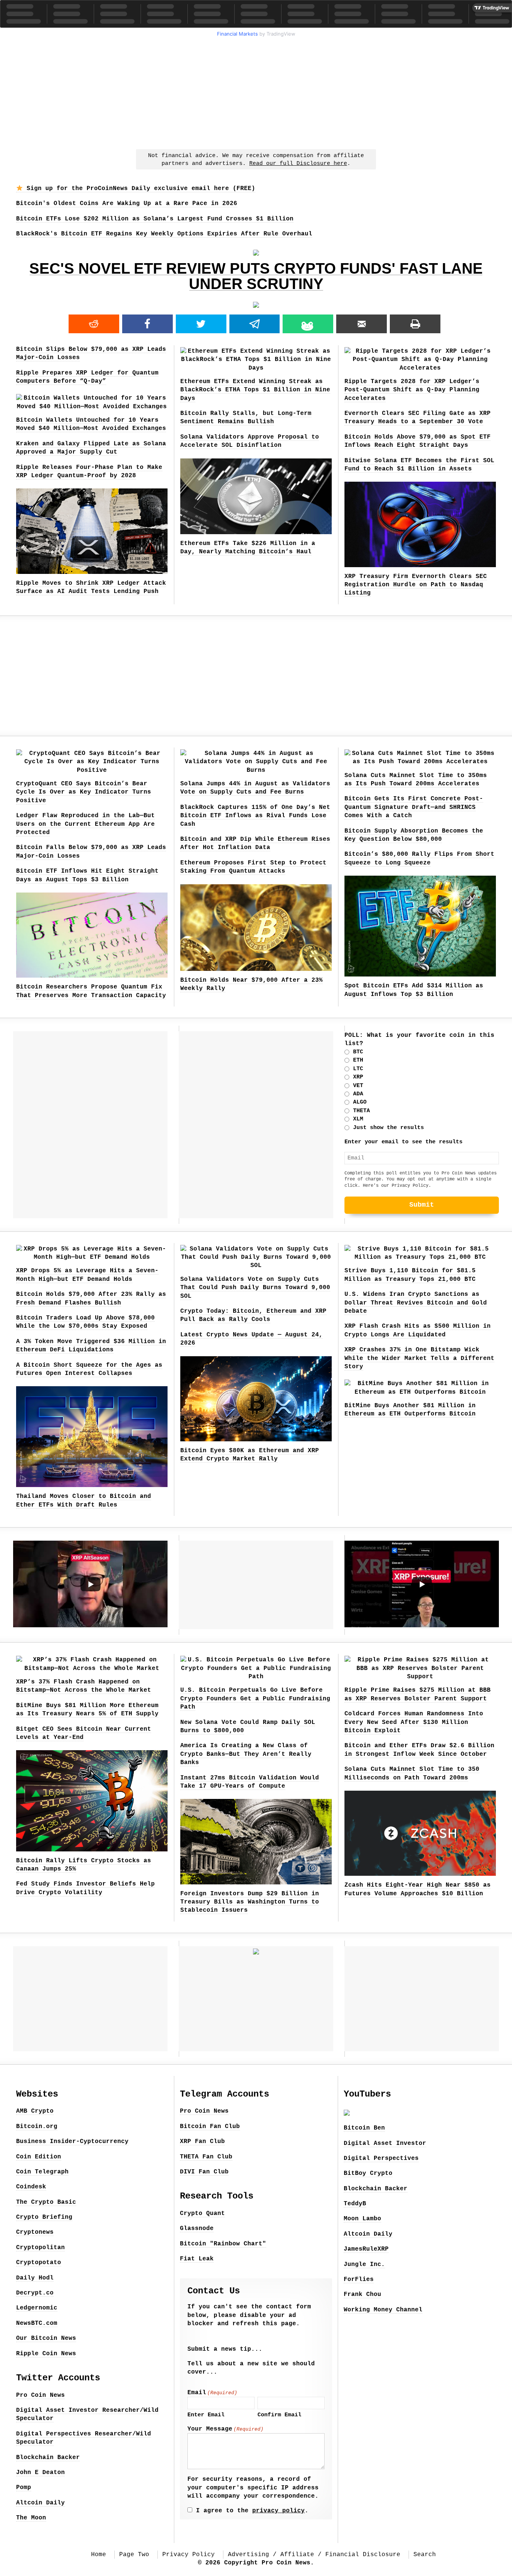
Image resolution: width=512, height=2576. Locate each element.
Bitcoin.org (37, 2127)
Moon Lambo (362, 2219)
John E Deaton (40, 2473)
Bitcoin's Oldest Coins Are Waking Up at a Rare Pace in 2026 (127, 204)
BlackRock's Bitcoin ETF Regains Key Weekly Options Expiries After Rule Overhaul (164, 234)
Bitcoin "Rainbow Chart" (223, 2244)
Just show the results (388, 1128)
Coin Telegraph (42, 2172)
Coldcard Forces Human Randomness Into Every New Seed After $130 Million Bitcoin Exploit (414, 1722)
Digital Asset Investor (385, 2143)
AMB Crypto (35, 2111)
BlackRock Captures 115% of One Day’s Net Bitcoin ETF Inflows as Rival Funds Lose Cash (255, 816)
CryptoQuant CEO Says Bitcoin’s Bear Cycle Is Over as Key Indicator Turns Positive (84, 792)
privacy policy (278, 2511)
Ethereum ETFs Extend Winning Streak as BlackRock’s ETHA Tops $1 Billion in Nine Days (255, 390)
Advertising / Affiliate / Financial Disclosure (314, 2555)
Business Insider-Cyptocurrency (72, 2142)
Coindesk (31, 2187)
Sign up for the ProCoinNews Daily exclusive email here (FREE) (139, 189)
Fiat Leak (197, 2259)
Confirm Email (279, 2415)
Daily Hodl (35, 2278)
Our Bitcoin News (46, 2338)
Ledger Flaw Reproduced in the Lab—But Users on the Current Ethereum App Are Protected (85, 824)
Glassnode (197, 2229)
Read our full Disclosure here (298, 164)
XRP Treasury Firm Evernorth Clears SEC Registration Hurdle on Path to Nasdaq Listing (416, 585)
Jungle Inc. (364, 2264)
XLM (358, 1119)
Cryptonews (35, 2232)
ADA (358, 1094)
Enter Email (206, 2415)
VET (358, 1086)
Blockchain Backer (48, 2458)
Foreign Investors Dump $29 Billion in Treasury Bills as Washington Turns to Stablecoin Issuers (250, 1902)
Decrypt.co (35, 2293)
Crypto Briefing (44, 2217)
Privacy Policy (410, 1186)
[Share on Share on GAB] (308, 324)
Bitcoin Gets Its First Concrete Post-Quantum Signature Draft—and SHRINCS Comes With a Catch (414, 807)
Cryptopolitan (40, 2248)
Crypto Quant (202, 2214)
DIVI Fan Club (204, 2172)
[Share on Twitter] (201, 324)
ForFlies (359, 2279)
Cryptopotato (39, 2263)
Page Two (134, 2555)
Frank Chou (362, 2294)
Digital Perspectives (381, 2158)
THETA (362, 1111)
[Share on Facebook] (147, 324)
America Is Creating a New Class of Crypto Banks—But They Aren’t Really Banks (246, 1754)
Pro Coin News (40, 2395)
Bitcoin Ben (364, 2128)
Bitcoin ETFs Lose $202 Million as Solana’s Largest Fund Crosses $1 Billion (155, 219)
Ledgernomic (37, 2308)
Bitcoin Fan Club (210, 2127)
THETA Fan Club (206, 2157)
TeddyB (355, 2204)
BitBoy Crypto (368, 2173)
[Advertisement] (256, 92)
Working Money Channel (383, 2310)
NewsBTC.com (37, 2323)
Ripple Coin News (46, 2354)
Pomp (24, 2488)
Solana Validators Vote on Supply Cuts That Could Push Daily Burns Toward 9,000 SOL (255, 1288)
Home (99, 2555)
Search (425, 2555)
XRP (358, 1077)
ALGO (360, 1102)
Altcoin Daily (40, 2503)
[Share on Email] (362, 324)
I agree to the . (252, 2511)
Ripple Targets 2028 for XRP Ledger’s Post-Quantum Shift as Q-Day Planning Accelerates (412, 390)
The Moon (31, 2518)
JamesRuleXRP (366, 2249)
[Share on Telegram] (255, 324)
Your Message (225, 2429)
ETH (358, 1060)
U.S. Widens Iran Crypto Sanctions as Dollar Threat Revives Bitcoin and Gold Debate (416, 1303)
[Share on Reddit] (94, 324)
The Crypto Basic (46, 2202)
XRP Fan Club (202, 2142)
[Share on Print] (415, 324)
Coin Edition (39, 2157)
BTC (358, 1052)
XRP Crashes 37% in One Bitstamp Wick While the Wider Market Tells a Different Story (419, 1358)
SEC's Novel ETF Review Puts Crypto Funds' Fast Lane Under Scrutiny (256, 276)
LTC (358, 1069)
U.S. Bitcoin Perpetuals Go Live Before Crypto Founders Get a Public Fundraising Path (255, 1699)
